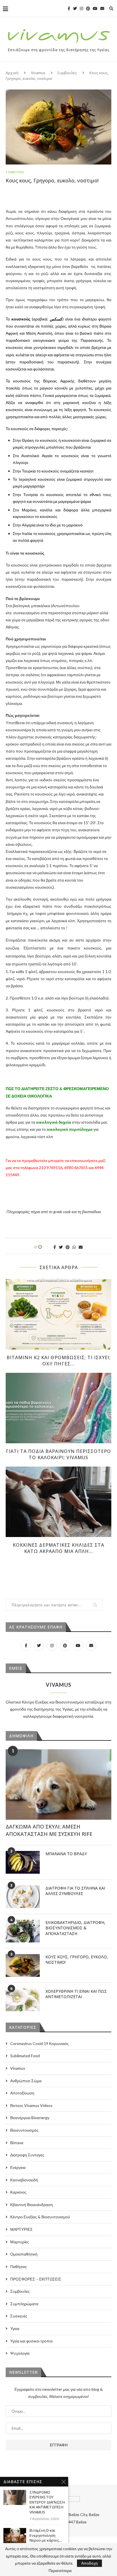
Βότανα (17, 2143)
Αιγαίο (47, 456)
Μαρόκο (29, 510)
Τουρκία (29, 471)
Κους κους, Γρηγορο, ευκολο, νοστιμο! (77, 1960)
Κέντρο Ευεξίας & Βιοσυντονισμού (40, 2217)
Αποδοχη (89, 2563)
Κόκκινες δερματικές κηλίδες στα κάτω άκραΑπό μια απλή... (58, 1548)
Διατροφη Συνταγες (27, 2155)
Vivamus (38, 73)
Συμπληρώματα (24, 2304)
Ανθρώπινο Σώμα (26, 2081)
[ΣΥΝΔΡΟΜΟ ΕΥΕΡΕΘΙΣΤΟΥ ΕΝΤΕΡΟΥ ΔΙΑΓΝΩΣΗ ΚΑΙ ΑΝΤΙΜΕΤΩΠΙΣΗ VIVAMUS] (15, 2497)
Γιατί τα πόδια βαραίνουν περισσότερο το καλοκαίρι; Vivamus (58, 1454)
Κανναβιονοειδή (24, 2180)
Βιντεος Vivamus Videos (31, 2105)
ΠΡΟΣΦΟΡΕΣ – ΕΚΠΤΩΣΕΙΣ (36, 2279)
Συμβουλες (67, 73)
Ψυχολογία (20, 2353)
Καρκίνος (18, 2192)
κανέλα (46, 510)
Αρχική (12, 73)
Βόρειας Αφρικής (59, 381)
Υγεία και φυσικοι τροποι (31, 2341)
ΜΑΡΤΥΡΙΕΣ (21, 2229)
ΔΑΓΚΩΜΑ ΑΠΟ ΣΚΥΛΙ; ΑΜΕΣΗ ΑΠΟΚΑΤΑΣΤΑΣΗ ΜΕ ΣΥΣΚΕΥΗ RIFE (49, 1830)
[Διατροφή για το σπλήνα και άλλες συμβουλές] (23, 1897)
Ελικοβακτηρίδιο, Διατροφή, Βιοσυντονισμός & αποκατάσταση (75, 1928)
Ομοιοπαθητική (24, 2254)
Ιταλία (27, 533)
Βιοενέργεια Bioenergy (30, 2118)
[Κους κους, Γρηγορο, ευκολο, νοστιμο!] (23, 1965)
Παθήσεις (19, 2266)
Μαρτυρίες (20, 2242)
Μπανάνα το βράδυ (66, 1854)
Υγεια (15, 2328)
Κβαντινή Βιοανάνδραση (32, 2205)
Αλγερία (29, 525)
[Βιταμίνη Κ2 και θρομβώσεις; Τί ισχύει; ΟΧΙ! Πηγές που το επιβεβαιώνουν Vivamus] (58, 1314)
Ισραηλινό (28, 479)
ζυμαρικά (103, 395)
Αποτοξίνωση (22, 2093)
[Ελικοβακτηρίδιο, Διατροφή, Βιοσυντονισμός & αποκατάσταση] (23, 1931)
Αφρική (12, 333)
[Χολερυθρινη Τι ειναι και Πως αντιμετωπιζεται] (23, 2000)
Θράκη (28, 440)
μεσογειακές (84, 417)
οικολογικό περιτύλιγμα (70, 1129)
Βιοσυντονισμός (24, 2130)
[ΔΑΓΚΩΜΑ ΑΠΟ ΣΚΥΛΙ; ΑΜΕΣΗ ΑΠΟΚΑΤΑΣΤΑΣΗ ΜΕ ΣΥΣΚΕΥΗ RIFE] (58, 1784)
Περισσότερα (60, 2571)
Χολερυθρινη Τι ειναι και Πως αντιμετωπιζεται (76, 1994)
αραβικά (40, 319)
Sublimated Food (25, 2056)
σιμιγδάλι (65, 347)
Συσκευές (19, 2316)
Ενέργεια (18, 2167)
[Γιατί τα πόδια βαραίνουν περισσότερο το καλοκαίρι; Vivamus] (58, 1408)
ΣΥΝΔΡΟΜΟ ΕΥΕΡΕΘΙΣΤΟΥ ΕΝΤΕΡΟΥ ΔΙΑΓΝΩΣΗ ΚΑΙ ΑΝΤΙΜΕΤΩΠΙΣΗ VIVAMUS (47, 2502)
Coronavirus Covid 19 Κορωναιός (39, 2043)
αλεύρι (41, 355)
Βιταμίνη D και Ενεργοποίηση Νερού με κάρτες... (46, 2535)
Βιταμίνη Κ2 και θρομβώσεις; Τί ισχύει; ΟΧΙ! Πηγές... (59, 1361)
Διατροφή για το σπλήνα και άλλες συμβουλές (75, 1891)
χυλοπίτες (84, 388)
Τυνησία (31, 494)
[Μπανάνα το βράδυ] (23, 1862)
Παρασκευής (92, 340)
